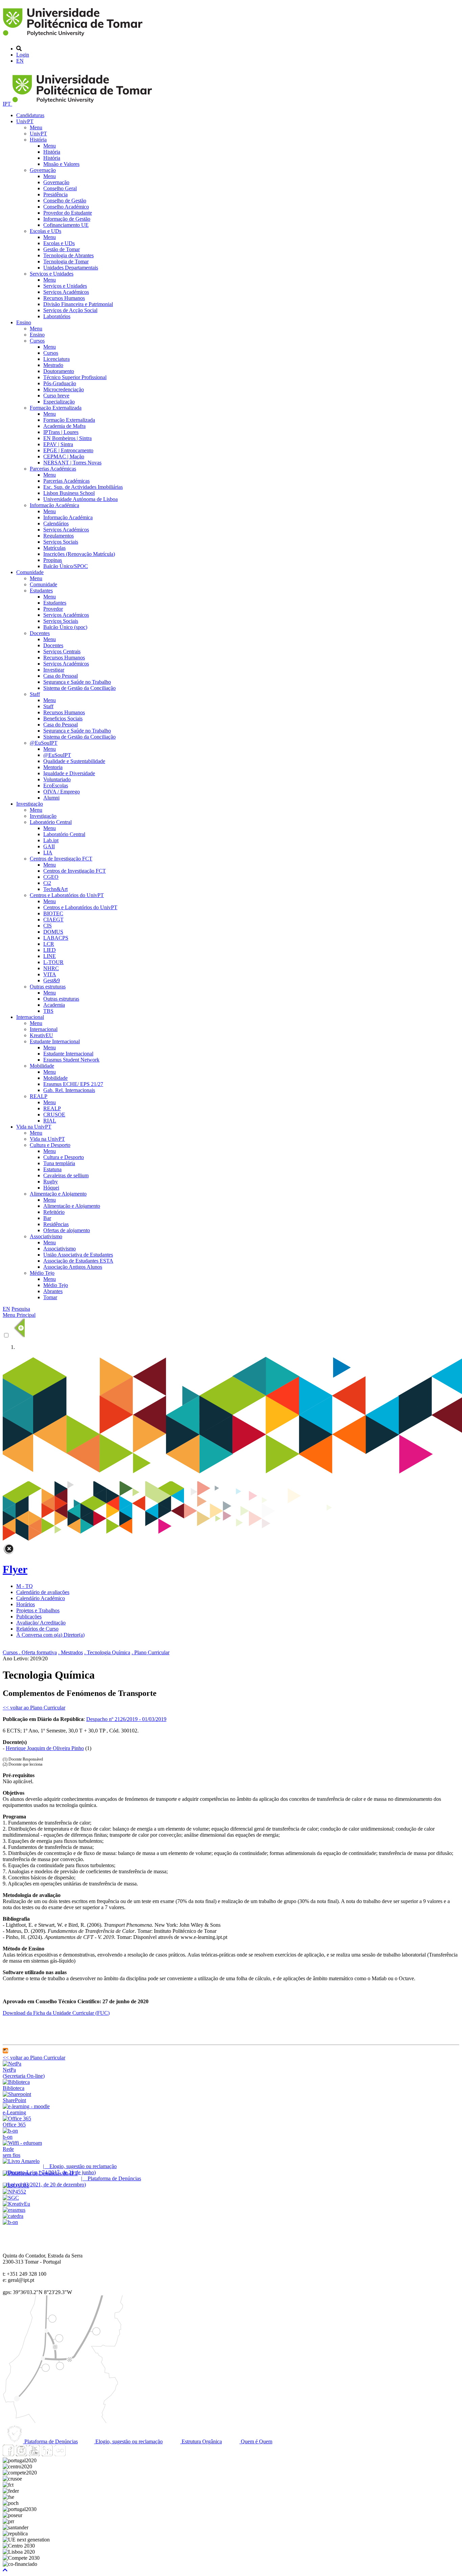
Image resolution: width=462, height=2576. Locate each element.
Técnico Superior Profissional (75, 377)
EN (20, 61)
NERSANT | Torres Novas (72, 463)
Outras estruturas (48, 987)
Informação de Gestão (67, 219)
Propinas (53, 560)
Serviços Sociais (61, 542)
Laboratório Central (51, 822)
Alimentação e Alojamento (58, 1194)
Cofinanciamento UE (66, 225)
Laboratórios (57, 316)
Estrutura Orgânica (201, 2441)
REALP (39, 1096)
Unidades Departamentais (71, 268)
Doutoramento (59, 371)
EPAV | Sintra (58, 444)
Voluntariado (57, 779)
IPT (7, 104)
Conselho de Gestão (65, 201)
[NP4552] (14, 2192)
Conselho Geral (60, 188)
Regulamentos (59, 536)
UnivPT (25, 121)
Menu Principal (19, 1315)
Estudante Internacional (55, 1041)
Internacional (30, 1017)
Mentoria (53, 767)
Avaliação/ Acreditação (41, 1623)
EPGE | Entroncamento (68, 450)
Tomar (50, 1297)
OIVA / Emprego (62, 792)
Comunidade (30, 572)
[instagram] (21, 2454)
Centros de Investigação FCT (61, 859)
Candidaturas (30, 115)
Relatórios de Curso (37, 1629)
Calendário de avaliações (43, 1592)
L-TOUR (53, 962)
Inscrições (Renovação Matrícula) (79, 554)
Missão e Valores (61, 164)
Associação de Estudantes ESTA (78, 1261)
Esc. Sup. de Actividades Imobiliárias (83, 487)
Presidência (55, 194)
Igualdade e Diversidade (69, 773)
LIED (50, 950)
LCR (49, 944)
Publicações (29, 1617)
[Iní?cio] (74, 37)
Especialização (59, 402)
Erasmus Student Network (71, 1060)
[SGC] (11, 2198)
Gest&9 (52, 980)
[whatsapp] (73, 2454)
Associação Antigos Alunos (73, 1267)
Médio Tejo (42, 1273)
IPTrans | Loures (61, 432)
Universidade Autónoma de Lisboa (80, 499)
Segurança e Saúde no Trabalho (77, 682)
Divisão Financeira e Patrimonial (78, 304)
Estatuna (52, 1169)
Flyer (15, 1569)
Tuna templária (59, 1163)
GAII (49, 846)
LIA (48, 853)
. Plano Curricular (151, 1652)
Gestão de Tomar (62, 249)
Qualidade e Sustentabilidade (74, 761)
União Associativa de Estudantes (78, 1255)
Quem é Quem (256, 2441)
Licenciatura (56, 359)
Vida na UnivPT (34, 1127)
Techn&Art (55, 889)
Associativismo (46, 1236)
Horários (26, 1604)
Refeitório (54, 1212)
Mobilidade (42, 1066)
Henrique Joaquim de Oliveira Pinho (45, 1748)
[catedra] (13, 2216)
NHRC (51, 968)
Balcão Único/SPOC (66, 566)
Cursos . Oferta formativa (30, 1652)
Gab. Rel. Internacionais (69, 1090)
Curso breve (56, 396)
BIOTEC (53, 913)
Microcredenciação (64, 389)
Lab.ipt (51, 840)
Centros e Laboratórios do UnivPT (67, 895)
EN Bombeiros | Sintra (67, 438)
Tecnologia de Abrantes (68, 255)
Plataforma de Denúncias (50, 2441)
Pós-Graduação (60, 383)
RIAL (50, 1121)
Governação (43, 170)
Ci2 (47, 883)
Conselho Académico (66, 207)
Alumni (51, 798)
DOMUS (53, 932)
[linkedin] (47, 2454)
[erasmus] (14, 2210)
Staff (35, 694)
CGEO (51, 877)
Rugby (51, 1182)
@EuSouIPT (44, 743)
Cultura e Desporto (50, 1145)
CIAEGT (53, 920)
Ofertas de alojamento (67, 1230)
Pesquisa (21, 1309)
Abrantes (53, 1291)
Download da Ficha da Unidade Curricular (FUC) (56, 2013)
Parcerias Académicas (53, 469)
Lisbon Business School (69, 493)
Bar (47, 1218)
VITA (50, 974)
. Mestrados (71, 1652)
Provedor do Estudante (68, 213)
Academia (54, 1005)
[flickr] (60, 2454)
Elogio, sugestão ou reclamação (128, 2441)
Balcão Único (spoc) (65, 627)
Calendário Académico (41, 1598)
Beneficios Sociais (63, 718)
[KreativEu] (16, 2204)
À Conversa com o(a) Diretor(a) (50, 1635)
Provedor (53, 609)
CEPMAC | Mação (64, 456)
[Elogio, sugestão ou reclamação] (21, 2161)
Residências (56, 1224)
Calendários (56, 523)
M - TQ (25, 1586)
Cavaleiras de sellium (66, 1175)
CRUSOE (54, 1115)
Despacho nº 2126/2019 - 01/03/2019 (126, 1719)
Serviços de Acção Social (70, 310)
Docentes (40, 633)
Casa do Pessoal (61, 676)
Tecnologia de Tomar (66, 261)
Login (23, 55)
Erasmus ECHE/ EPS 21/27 (73, 1084)
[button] (5, 2570)
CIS (48, 926)
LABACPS (56, 938)
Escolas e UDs (45, 231)
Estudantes (41, 591)
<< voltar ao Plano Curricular (34, 1708)
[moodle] (5, 2051)
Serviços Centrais (62, 651)
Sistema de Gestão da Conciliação (79, 688)
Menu (36, 127)
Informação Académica (54, 505)
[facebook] (8, 2454)
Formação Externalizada (56, 408)
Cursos (37, 341)
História (38, 140)
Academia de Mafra (64, 426)
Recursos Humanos (64, 298)
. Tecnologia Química (107, 1652)
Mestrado (53, 365)
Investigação (30, 804)
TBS (48, 1011)
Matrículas (54, 548)
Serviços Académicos (66, 292)
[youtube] (34, 2454)
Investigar (54, 670)
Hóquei (51, 1188)
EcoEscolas (56, 785)
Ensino (24, 322)
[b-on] (10, 2222)
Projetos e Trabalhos (38, 1610)
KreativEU (41, 1035)
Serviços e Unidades (52, 274)
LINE (50, 956)
